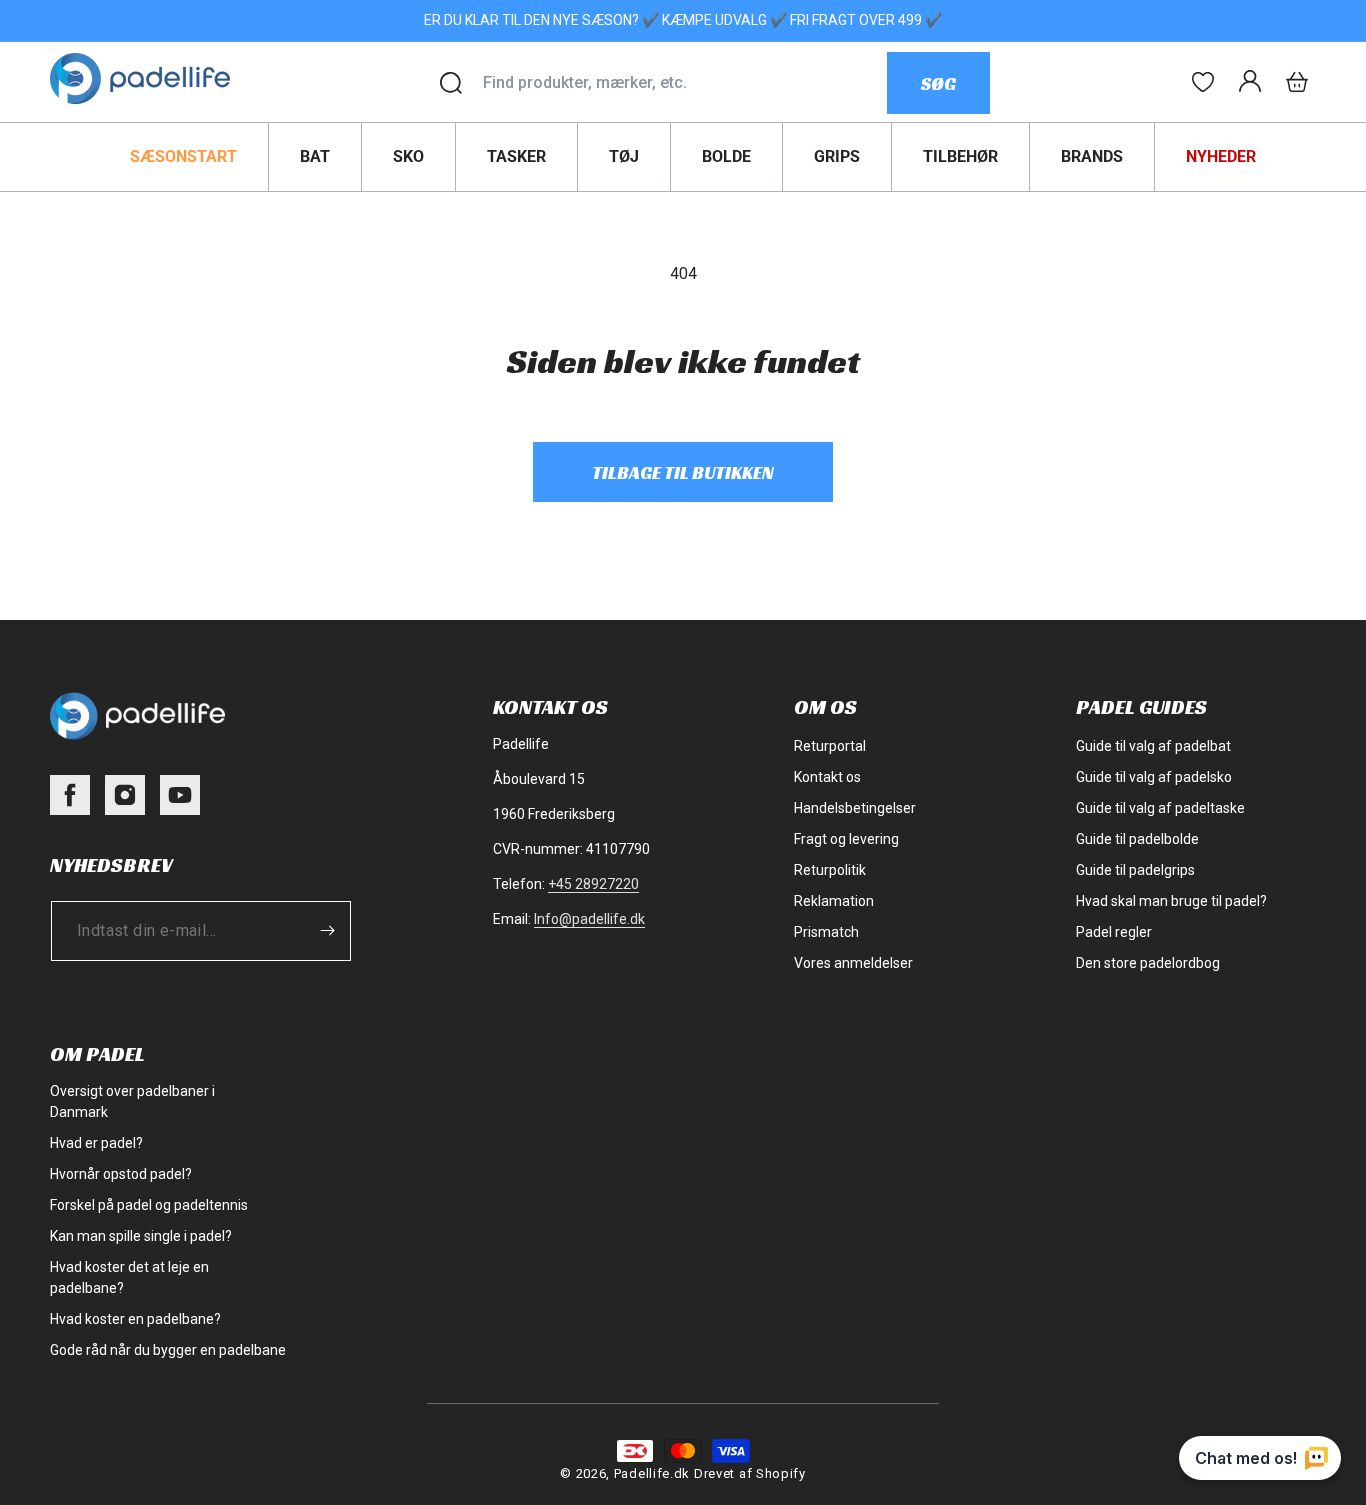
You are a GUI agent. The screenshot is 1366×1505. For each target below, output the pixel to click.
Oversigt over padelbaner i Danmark (132, 1101)
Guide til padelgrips (1135, 870)
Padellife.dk (652, 1473)
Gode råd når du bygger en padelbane (168, 1350)
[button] (1297, 82)
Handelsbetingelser (855, 808)
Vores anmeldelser (853, 963)
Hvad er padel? (96, 1143)
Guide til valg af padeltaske (1160, 808)
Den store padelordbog (1148, 963)
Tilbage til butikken (683, 472)
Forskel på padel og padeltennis (149, 1205)
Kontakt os (827, 777)
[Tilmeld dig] (327, 930)
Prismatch (826, 932)
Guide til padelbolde (1137, 839)
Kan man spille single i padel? (141, 1236)
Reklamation (834, 901)
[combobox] (684, 83)
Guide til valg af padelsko (1154, 777)
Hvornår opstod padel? (121, 1174)
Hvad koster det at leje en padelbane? (129, 1277)
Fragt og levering (846, 839)
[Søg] (451, 83)
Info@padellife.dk (589, 919)
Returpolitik (830, 870)
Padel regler (1114, 932)
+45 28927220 (593, 884)
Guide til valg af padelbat (1153, 746)
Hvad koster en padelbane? (135, 1319)
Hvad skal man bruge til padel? (1171, 901)
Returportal (830, 746)
